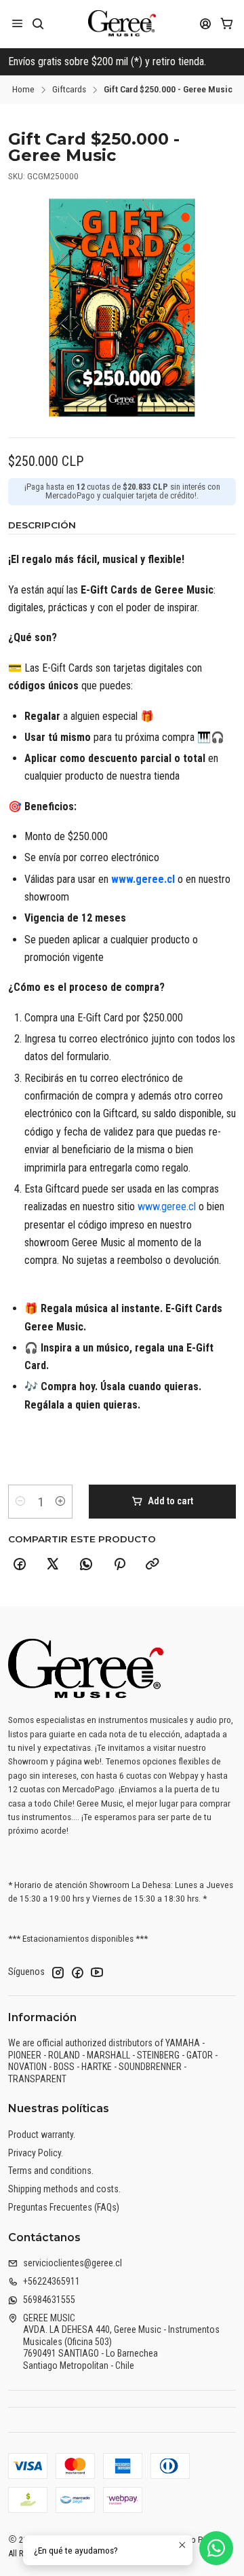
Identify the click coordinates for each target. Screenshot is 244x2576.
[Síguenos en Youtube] (97, 1972)
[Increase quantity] (60, 1502)
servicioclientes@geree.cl (73, 2263)
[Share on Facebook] (20, 1565)
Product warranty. (42, 2135)
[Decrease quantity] (20, 1502)
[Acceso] (206, 23)
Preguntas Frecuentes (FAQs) (64, 2207)
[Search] (38, 23)
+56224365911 (52, 2281)
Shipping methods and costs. (64, 2189)
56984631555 (49, 2300)
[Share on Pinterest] (119, 1565)
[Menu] (17, 23)
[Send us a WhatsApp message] (216, 2548)
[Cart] (227, 23)
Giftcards (69, 90)
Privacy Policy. (36, 2153)
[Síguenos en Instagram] (58, 1972)
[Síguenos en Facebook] (77, 1972)
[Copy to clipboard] (152, 1565)
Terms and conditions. (51, 2171)
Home (23, 90)
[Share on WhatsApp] (86, 1565)
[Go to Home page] (122, 24)
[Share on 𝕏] (53, 1565)
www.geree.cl (143, 879)
